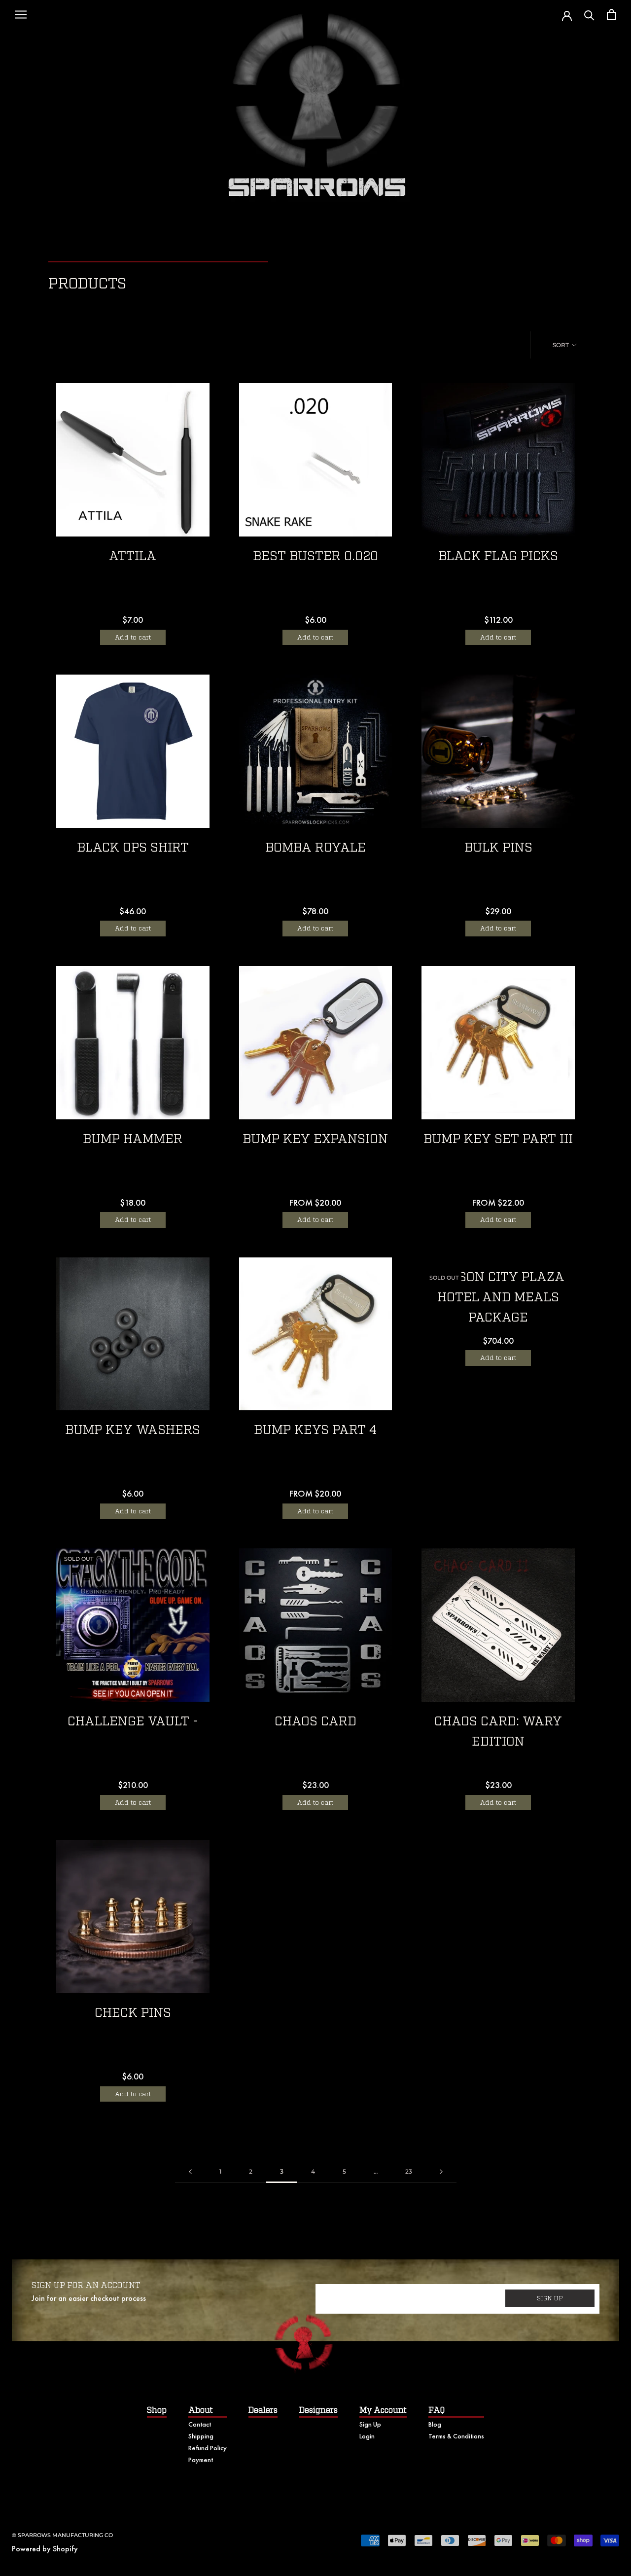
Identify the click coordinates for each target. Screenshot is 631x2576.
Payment (201, 2460)
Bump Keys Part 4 (315, 1430)
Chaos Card (315, 1722)
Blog (435, 2424)
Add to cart (133, 637)
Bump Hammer (133, 1139)
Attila (133, 556)
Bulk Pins (498, 848)
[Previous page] (190, 2172)
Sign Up (370, 2424)
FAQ (437, 2410)
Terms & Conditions (456, 2436)
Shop (157, 2410)
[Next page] (441, 2172)
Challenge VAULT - (133, 1722)
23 (409, 2171)
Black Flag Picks (498, 556)
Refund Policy (208, 2448)
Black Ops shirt (133, 848)
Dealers (263, 2410)
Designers (318, 2410)
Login (367, 2436)
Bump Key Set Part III (498, 1139)
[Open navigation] (21, 15)
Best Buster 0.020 (315, 556)
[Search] (589, 15)
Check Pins (133, 2013)
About (201, 2410)
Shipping (201, 2436)
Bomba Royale (315, 848)
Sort (561, 345)
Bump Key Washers (133, 1430)
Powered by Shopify (45, 2549)
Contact (200, 2424)
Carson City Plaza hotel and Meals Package (498, 1298)
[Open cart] (612, 15)
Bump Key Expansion (315, 1139)
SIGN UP (550, 2298)
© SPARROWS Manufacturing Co (62, 2535)
